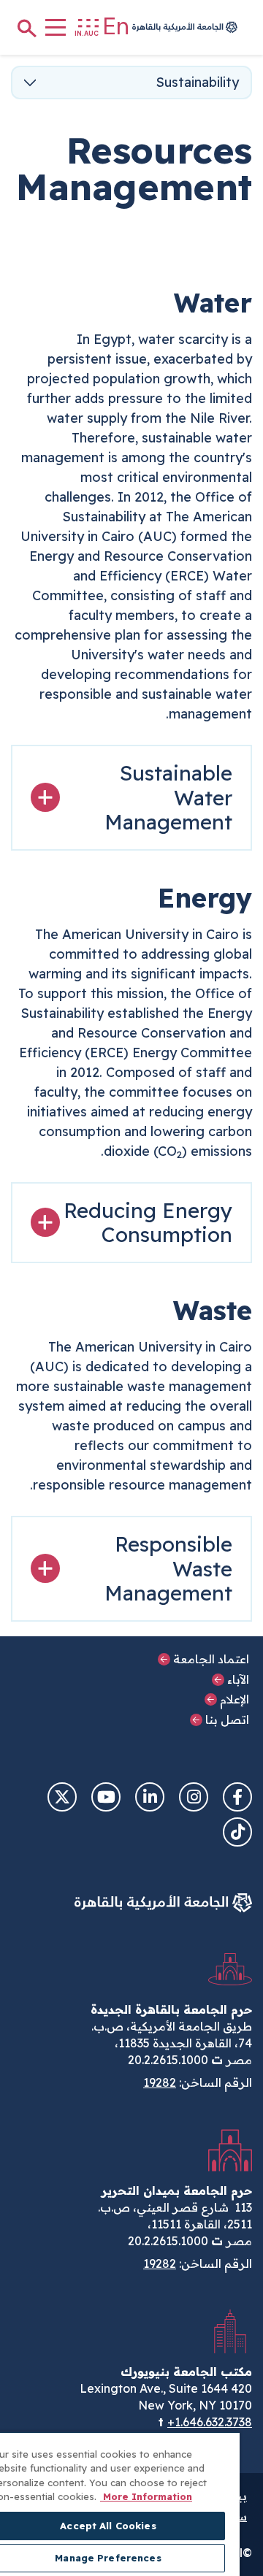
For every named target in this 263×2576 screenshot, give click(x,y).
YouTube (106, 1797)
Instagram (194, 1797)
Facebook (237, 1797)
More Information (146, 2496)
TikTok (237, 1832)
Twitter (62, 1797)
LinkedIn (150, 1797)
